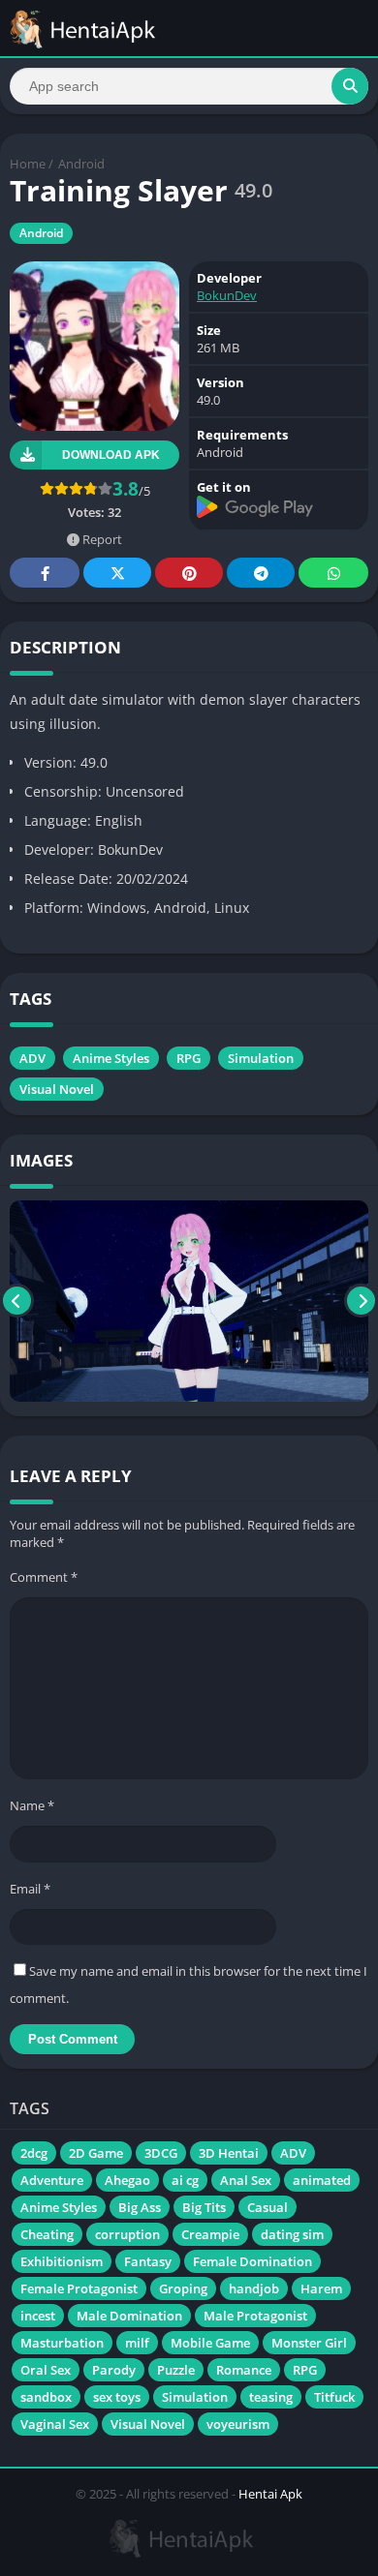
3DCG (161, 2153)
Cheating (47, 2234)
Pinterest (189, 573)
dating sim (292, 2234)
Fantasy (148, 2261)
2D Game (96, 2153)
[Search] (350, 86)
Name (32, 1805)
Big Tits (204, 2207)
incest (38, 2316)
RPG (189, 1058)
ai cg (185, 2180)
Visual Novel (57, 1089)
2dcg (34, 2153)
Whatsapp (333, 573)
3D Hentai (229, 2153)
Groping (183, 2288)
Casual (268, 2207)
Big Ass (140, 2207)
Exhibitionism (62, 2261)
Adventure (52, 2180)
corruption (127, 2234)
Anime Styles (111, 1058)
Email (30, 1889)
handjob (254, 2288)
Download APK (111, 455)
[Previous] (17, 1301)
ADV (32, 1058)
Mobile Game (210, 2343)
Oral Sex (46, 2370)
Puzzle (176, 2370)
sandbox (46, 2397)
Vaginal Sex (55, 2424)
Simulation (261, 1058)
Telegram (261, 573)
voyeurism (238, 2424)
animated (322, 2180)
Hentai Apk (270, 2494)
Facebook (45, 573)
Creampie (210, 2234)
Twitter (117, 573)
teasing (271, 2397)
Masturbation (62, 2343)
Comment (44, 1577)
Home (28, 164)
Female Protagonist (79, 2288)
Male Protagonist (255, 2316)
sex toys (117, 2397)
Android (81, 164)
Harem (321, 2288)
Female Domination (252, 2261)
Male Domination (129, 2316)
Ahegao (127, 2180)
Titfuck (334, 2397)
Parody (114, 2370)
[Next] (361, 1301)
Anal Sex (246, 2180)
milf (137, 2343)
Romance (244, 2370)
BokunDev (227, 295)
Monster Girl (309, 2343)
